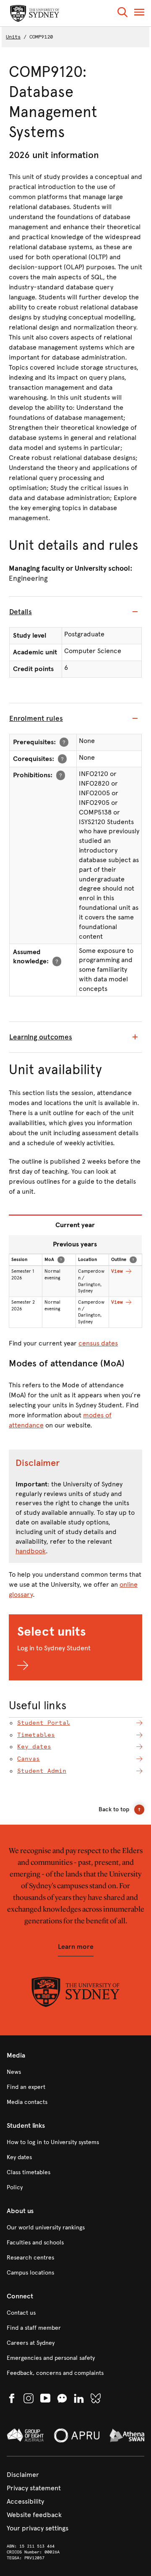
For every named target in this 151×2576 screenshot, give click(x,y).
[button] (122, 14)
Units (13, 37)
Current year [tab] (75, 1225)
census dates (98, 1343)
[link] (75, 2072)
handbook (31, 1551)
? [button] (64, 742)
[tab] (75, 612)
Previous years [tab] (75, 1244)
